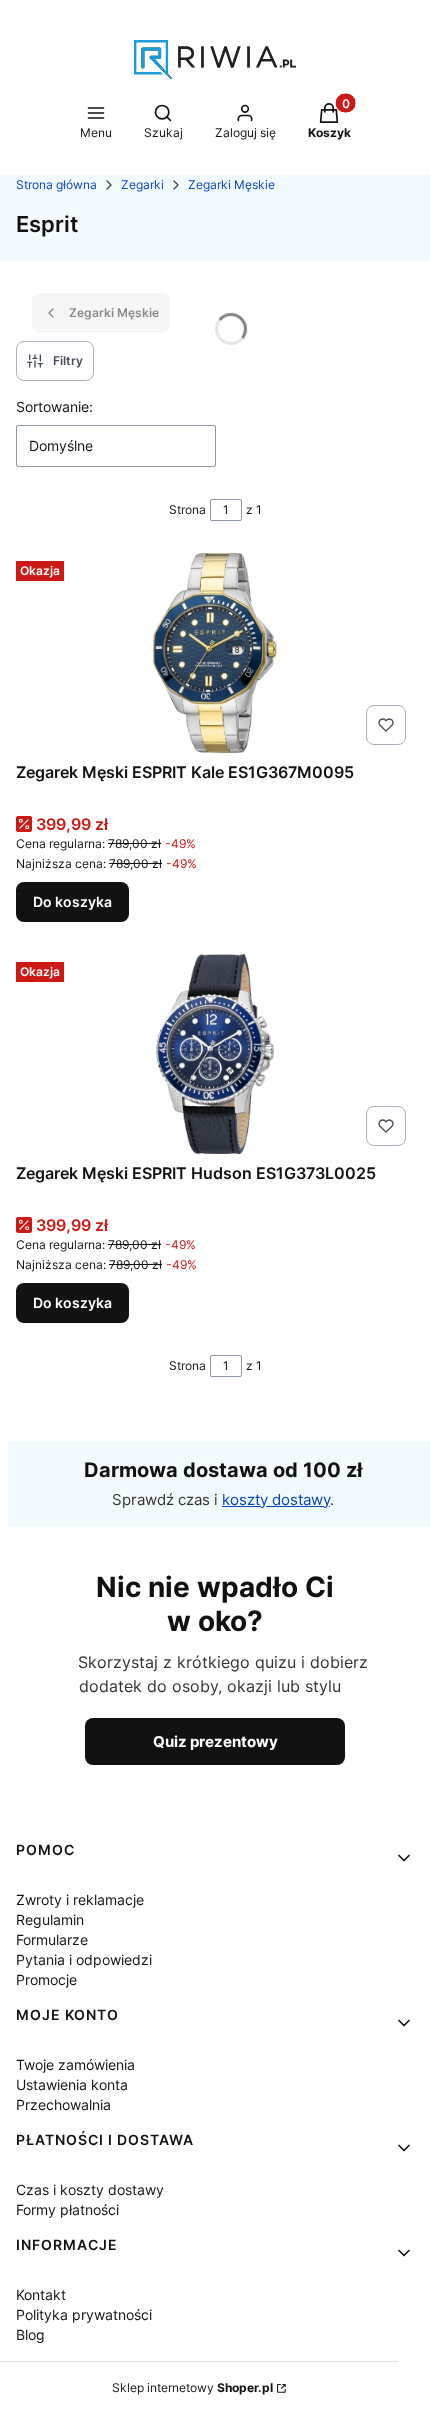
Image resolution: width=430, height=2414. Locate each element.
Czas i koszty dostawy (90, 2189)
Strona (187, 509)
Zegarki (142, 184)
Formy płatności (67, 2209)
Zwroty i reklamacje (80, 1899)
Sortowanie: (54, 406)
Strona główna (56, 184)
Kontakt (41, 2294)
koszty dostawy (276, 1499)
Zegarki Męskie (231, 184)
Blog (30, 2334)
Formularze (52, 1939)
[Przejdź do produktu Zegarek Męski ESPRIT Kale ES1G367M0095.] (215, 653)
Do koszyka (72, 901)
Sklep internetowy (192, 2387)
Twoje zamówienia (75, 2064)
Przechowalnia (63, 2104)
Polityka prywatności (84, 2314)
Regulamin (50, 1919)
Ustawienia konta (72, 2084)
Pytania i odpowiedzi (84, 1959)
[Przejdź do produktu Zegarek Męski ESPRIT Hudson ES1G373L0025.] (215, 1054)
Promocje (46, 1979)
